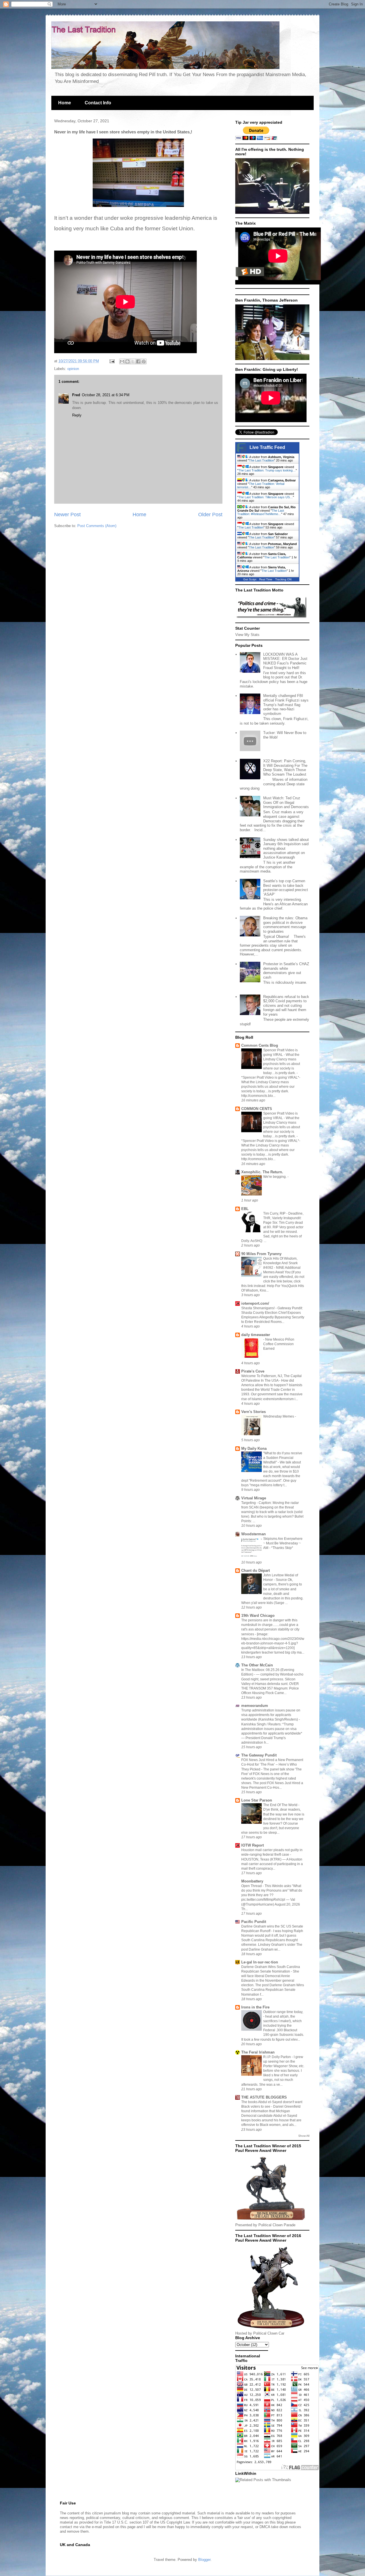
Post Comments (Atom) (97, 526)
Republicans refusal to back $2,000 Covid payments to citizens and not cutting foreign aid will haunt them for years (286, 1006)
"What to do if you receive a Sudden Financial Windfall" (283, 1458)
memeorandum (255, 1706)
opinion (73, 369)
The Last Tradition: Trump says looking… (267, 470)
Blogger (204, 2560)
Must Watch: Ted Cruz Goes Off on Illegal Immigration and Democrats (286, 802)
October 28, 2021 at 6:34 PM (106, 395)
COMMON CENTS (257, 1109)
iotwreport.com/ (255, 1303)
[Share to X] (133, 361)
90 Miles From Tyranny (261, 1254)
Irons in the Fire (255, 2007)
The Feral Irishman (258, 2052)
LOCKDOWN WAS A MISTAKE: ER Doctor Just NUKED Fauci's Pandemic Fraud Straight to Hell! (285, 661)
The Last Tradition (261, 460)
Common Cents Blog (260, 1045)
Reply (77, 415)
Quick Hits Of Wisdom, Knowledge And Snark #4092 (280, 1263)
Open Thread (252, 1886)
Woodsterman (254, 1534)
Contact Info (98, 103)
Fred (76, 395)
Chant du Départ (255, 1570)
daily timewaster (256, 1335)
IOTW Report (253, 1845)
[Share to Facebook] (138, 361)
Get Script (250, 579)
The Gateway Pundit (259, 1755)
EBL (245, 1209)
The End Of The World (281, 1805)
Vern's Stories (254, 1412)
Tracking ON (283, 579)
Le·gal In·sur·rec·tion (260, 1962)
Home (65, 103)
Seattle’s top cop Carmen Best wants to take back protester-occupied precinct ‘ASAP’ (286, 888)
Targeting (249, 1503)
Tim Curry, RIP (275, 1213)
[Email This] (122, 361)
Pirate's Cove (253, 1371)
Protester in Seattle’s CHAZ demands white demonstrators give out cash (286, 971)
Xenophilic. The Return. (262, 1172)
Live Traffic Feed (267, 447)
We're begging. (275, 1177)
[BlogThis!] (127, 361)
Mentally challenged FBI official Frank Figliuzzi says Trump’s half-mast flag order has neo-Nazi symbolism (286, 705)
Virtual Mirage (254, 1498)
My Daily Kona (254, 1448)
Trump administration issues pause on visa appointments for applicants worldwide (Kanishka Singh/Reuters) (271, 1715)
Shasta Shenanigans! (258, 1308)
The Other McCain (257, 1665)
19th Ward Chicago (258, 1616)
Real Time (266, 579)
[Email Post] (112, 361)
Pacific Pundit (254, 1922)
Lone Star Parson (257, 1800)
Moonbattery (252, 1881)
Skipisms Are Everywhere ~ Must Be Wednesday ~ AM (283, 1543)
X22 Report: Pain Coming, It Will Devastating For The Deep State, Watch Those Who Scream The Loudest (285, 768)
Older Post (210, 515)
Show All (304, 2136)
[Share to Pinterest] (144, 361)
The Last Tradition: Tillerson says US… (266, 497)
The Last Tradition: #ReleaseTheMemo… (261, 512)
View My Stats (247, 635)
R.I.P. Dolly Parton (277, 2057)
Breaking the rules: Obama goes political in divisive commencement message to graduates (285, 925)
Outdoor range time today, (283, 2012)
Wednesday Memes (279, 1416)
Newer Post (67, 515)
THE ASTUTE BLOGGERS (264, 2097)
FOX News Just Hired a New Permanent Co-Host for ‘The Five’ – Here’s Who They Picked (272, 1764)
